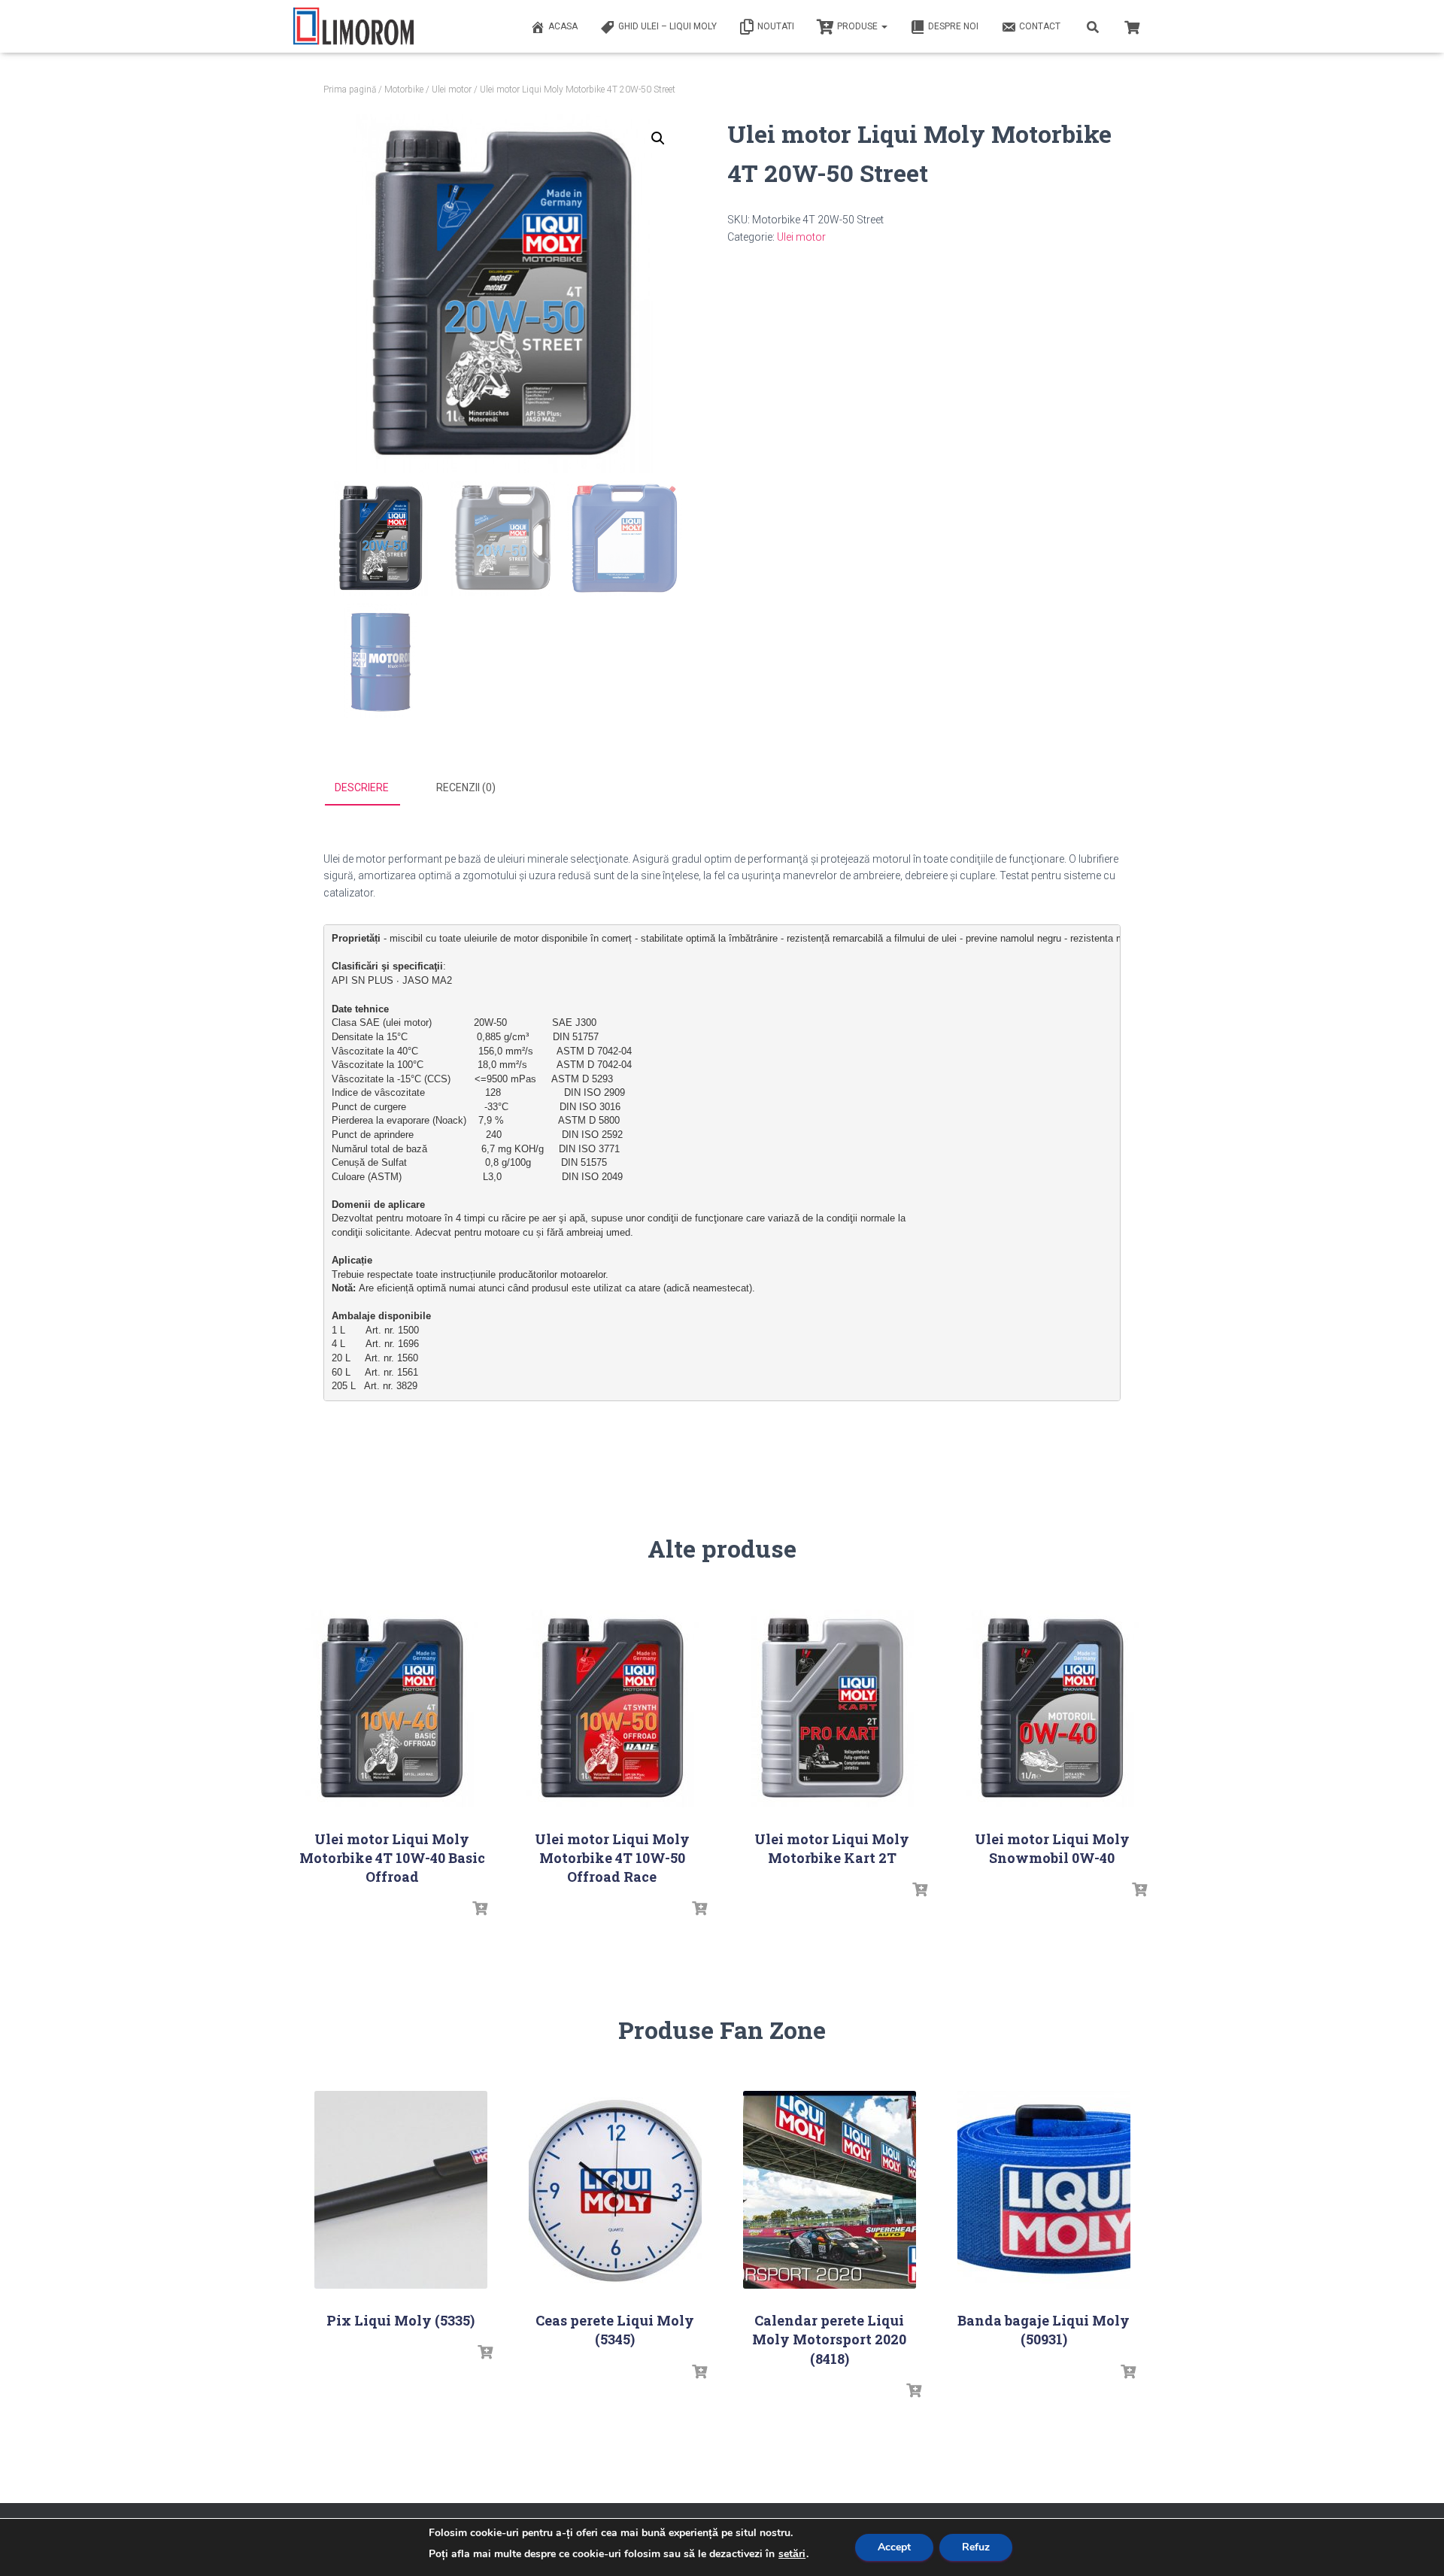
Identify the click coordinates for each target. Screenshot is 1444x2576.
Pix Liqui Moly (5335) (400, 2320)
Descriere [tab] (362, 787)
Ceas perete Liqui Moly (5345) (615, 2330)
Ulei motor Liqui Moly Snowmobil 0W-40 (1052, 1848)
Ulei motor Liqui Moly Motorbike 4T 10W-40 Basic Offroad (392, 1858)
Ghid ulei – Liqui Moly (667, 26)
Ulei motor (452, 90)
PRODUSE (859, 26)
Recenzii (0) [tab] (466, 787)
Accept (894, 2547)
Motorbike (404, 90)
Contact (1040, 26)
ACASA (563, 26)
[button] (658, 138)
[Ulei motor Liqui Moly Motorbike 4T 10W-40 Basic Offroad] (392, 1708)
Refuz (976, 2547)
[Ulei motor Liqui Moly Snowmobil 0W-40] (1052, 1708)
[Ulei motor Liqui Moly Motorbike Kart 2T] (832, 1708)
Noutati (776, 26)
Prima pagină (350, 90)
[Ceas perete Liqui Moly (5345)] (615, 2190)
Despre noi (953, 26)
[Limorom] (353, 26)
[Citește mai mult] (480, 1909)
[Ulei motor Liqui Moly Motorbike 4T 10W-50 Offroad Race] (612, 1708)
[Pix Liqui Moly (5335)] (401, 2190)
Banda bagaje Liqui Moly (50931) (1044, 2330)
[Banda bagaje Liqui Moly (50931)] (1044, 2190)
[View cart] (1132, 26)
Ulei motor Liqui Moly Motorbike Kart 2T (832, 1848)
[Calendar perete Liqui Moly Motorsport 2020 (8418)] (830, 2190)
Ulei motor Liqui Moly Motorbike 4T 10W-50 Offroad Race (612, 1858)
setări (792, 2554)
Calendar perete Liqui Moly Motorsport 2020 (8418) (829, 2339)
